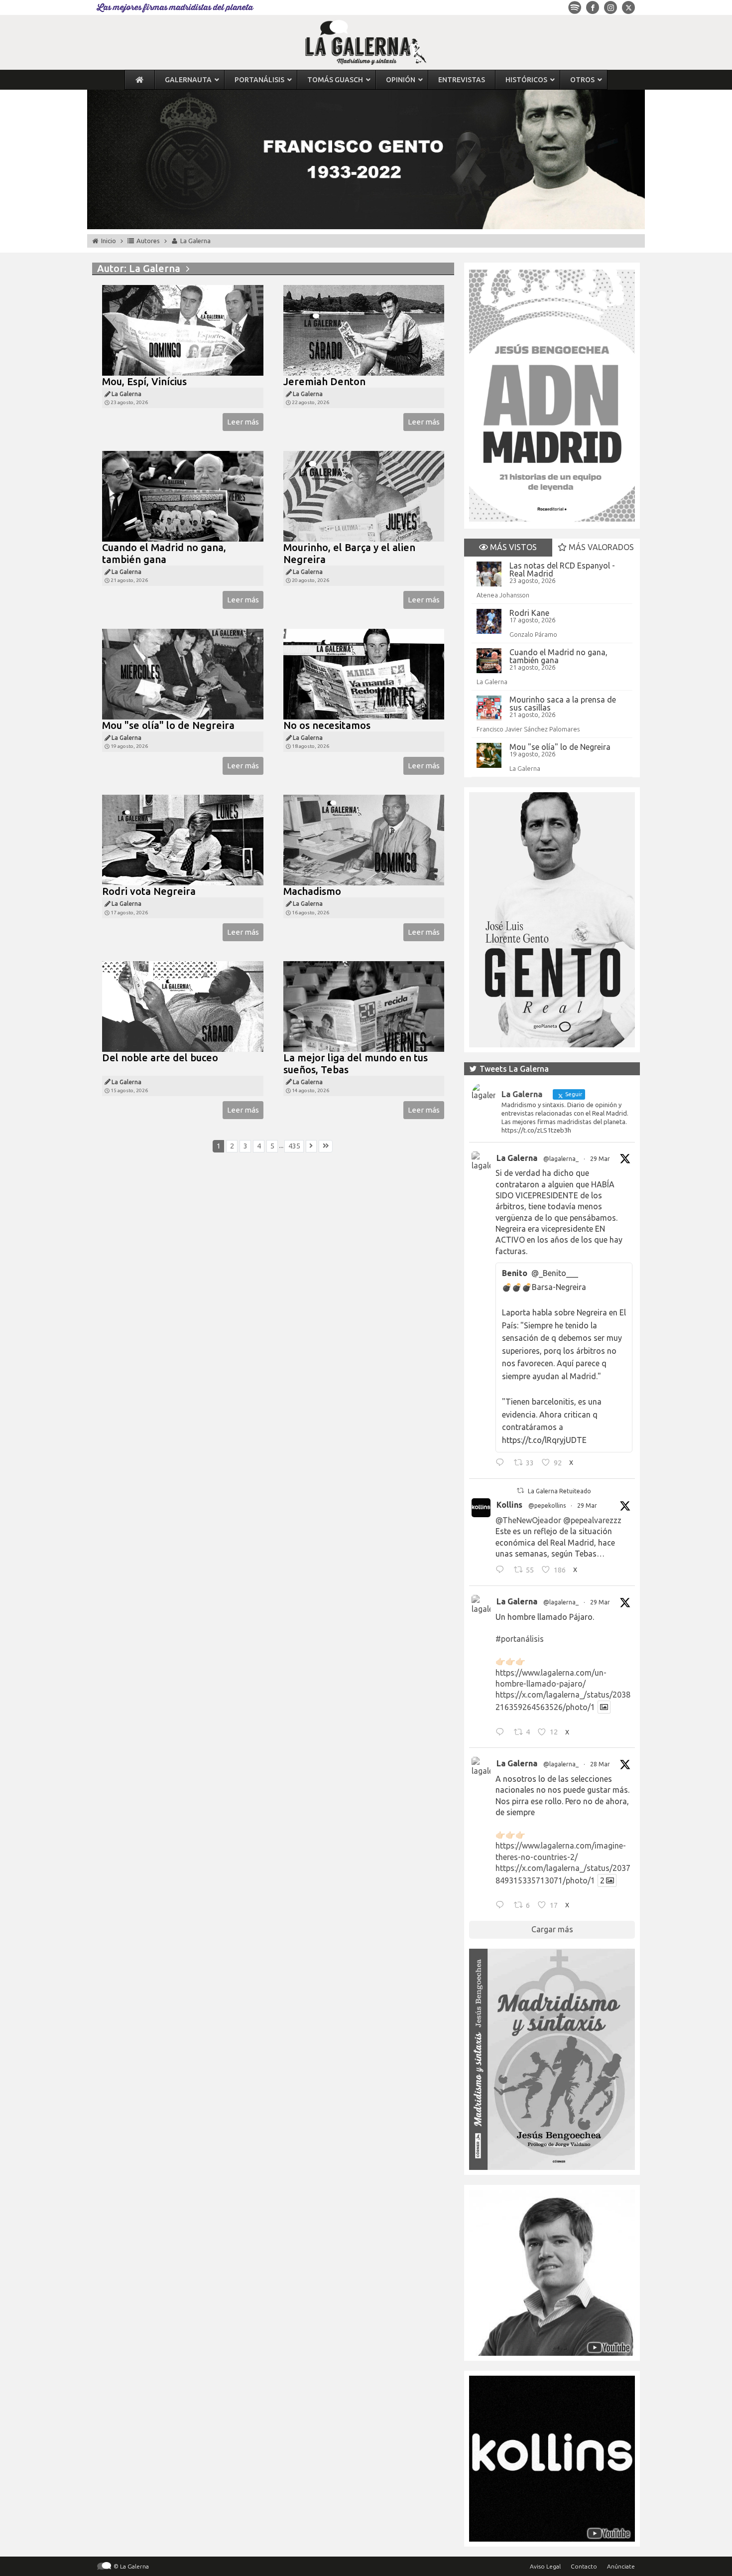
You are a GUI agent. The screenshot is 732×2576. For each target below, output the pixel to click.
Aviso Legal (545, 2566)
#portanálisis (520, 1639)
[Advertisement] (273, 1272)
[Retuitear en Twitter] (520, 1491)
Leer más (243, 422)
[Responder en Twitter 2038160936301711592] (502, 1571)
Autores (148, 241)
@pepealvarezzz (592, 1520)
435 (294, 1146)
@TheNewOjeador (528, 1520)
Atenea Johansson (503, 595)
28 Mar (600, 1764)
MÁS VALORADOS (600, 547)
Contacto (584, 2566)
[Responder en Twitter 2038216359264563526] (502, 1733)
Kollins (509, 1505)
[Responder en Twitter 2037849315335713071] (502, 1906)
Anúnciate (621, 2566)
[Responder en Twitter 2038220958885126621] (502, 1464)
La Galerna (492, 682)
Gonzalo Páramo (533, 634)
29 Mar (600, 1159)
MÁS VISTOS (512, 547)
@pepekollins (547, 1505)
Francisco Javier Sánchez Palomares (528, 729)
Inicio (109, 241)
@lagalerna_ (561, 1159)
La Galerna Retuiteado (559, 1491)
